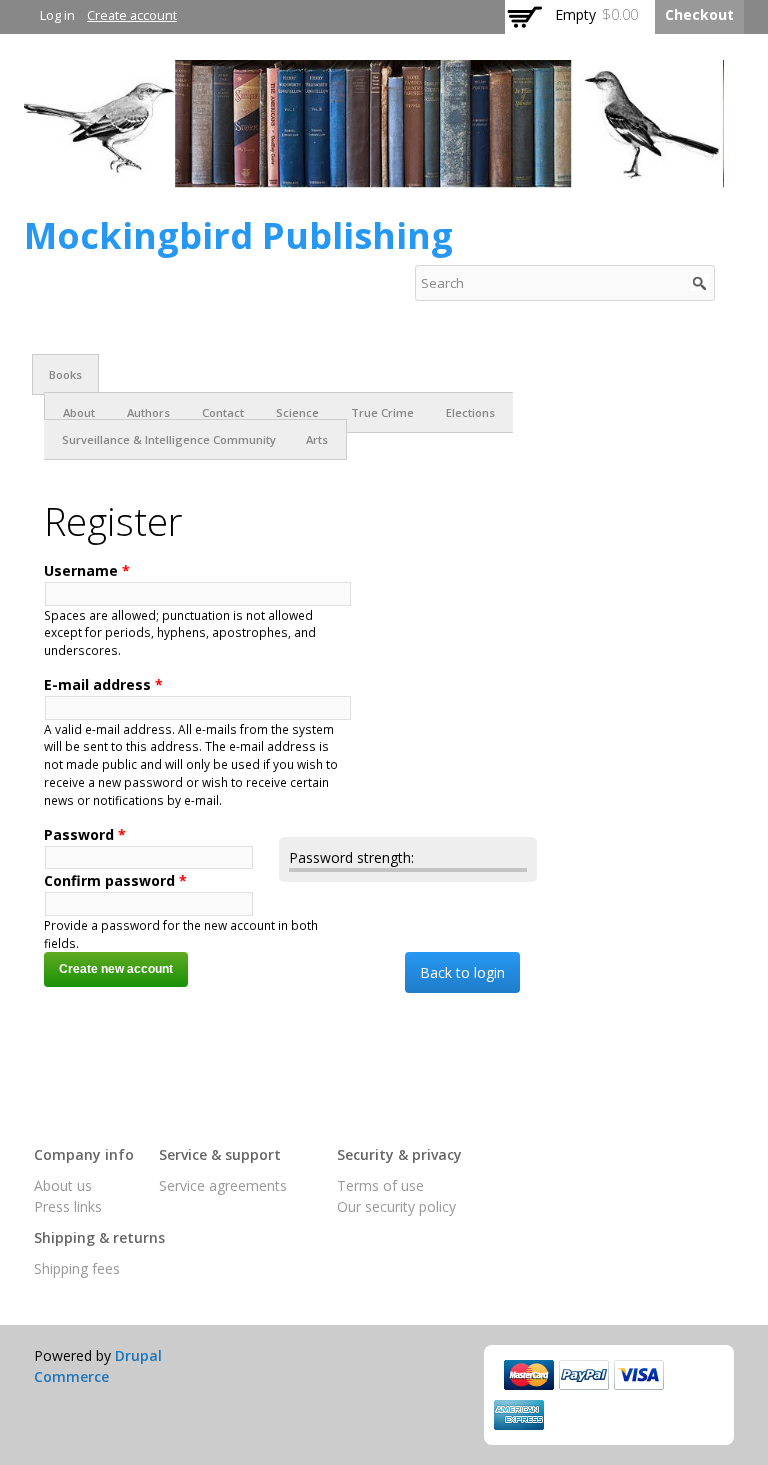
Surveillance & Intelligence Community (169, 439)
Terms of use (380, 1185)
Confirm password (115, 880)
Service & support (220, 1154)
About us (63, 1185)
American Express (519, 1415)
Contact (223, 412)
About (79, 412)
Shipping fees (77, 1268)
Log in (57, 15)
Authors (148, 412)
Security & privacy (399, 1154)
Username (87, 570)
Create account (132, 15)
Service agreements (223, 1185)
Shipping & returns (99, 1237)
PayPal (584, 1375)
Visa (639, 1375)
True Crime (382, 412)
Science (297, 412)
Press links (68, 1206)
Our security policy (396, 1206)
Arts (317, 439)
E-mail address (103, 684)
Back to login (462, 972)
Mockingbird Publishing (238, 235)
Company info (84, 1154)
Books (65, 374)
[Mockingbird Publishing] (374, 177)
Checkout (699, 14)
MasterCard (529, 1375)
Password (85, 834)
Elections (470, 412)
